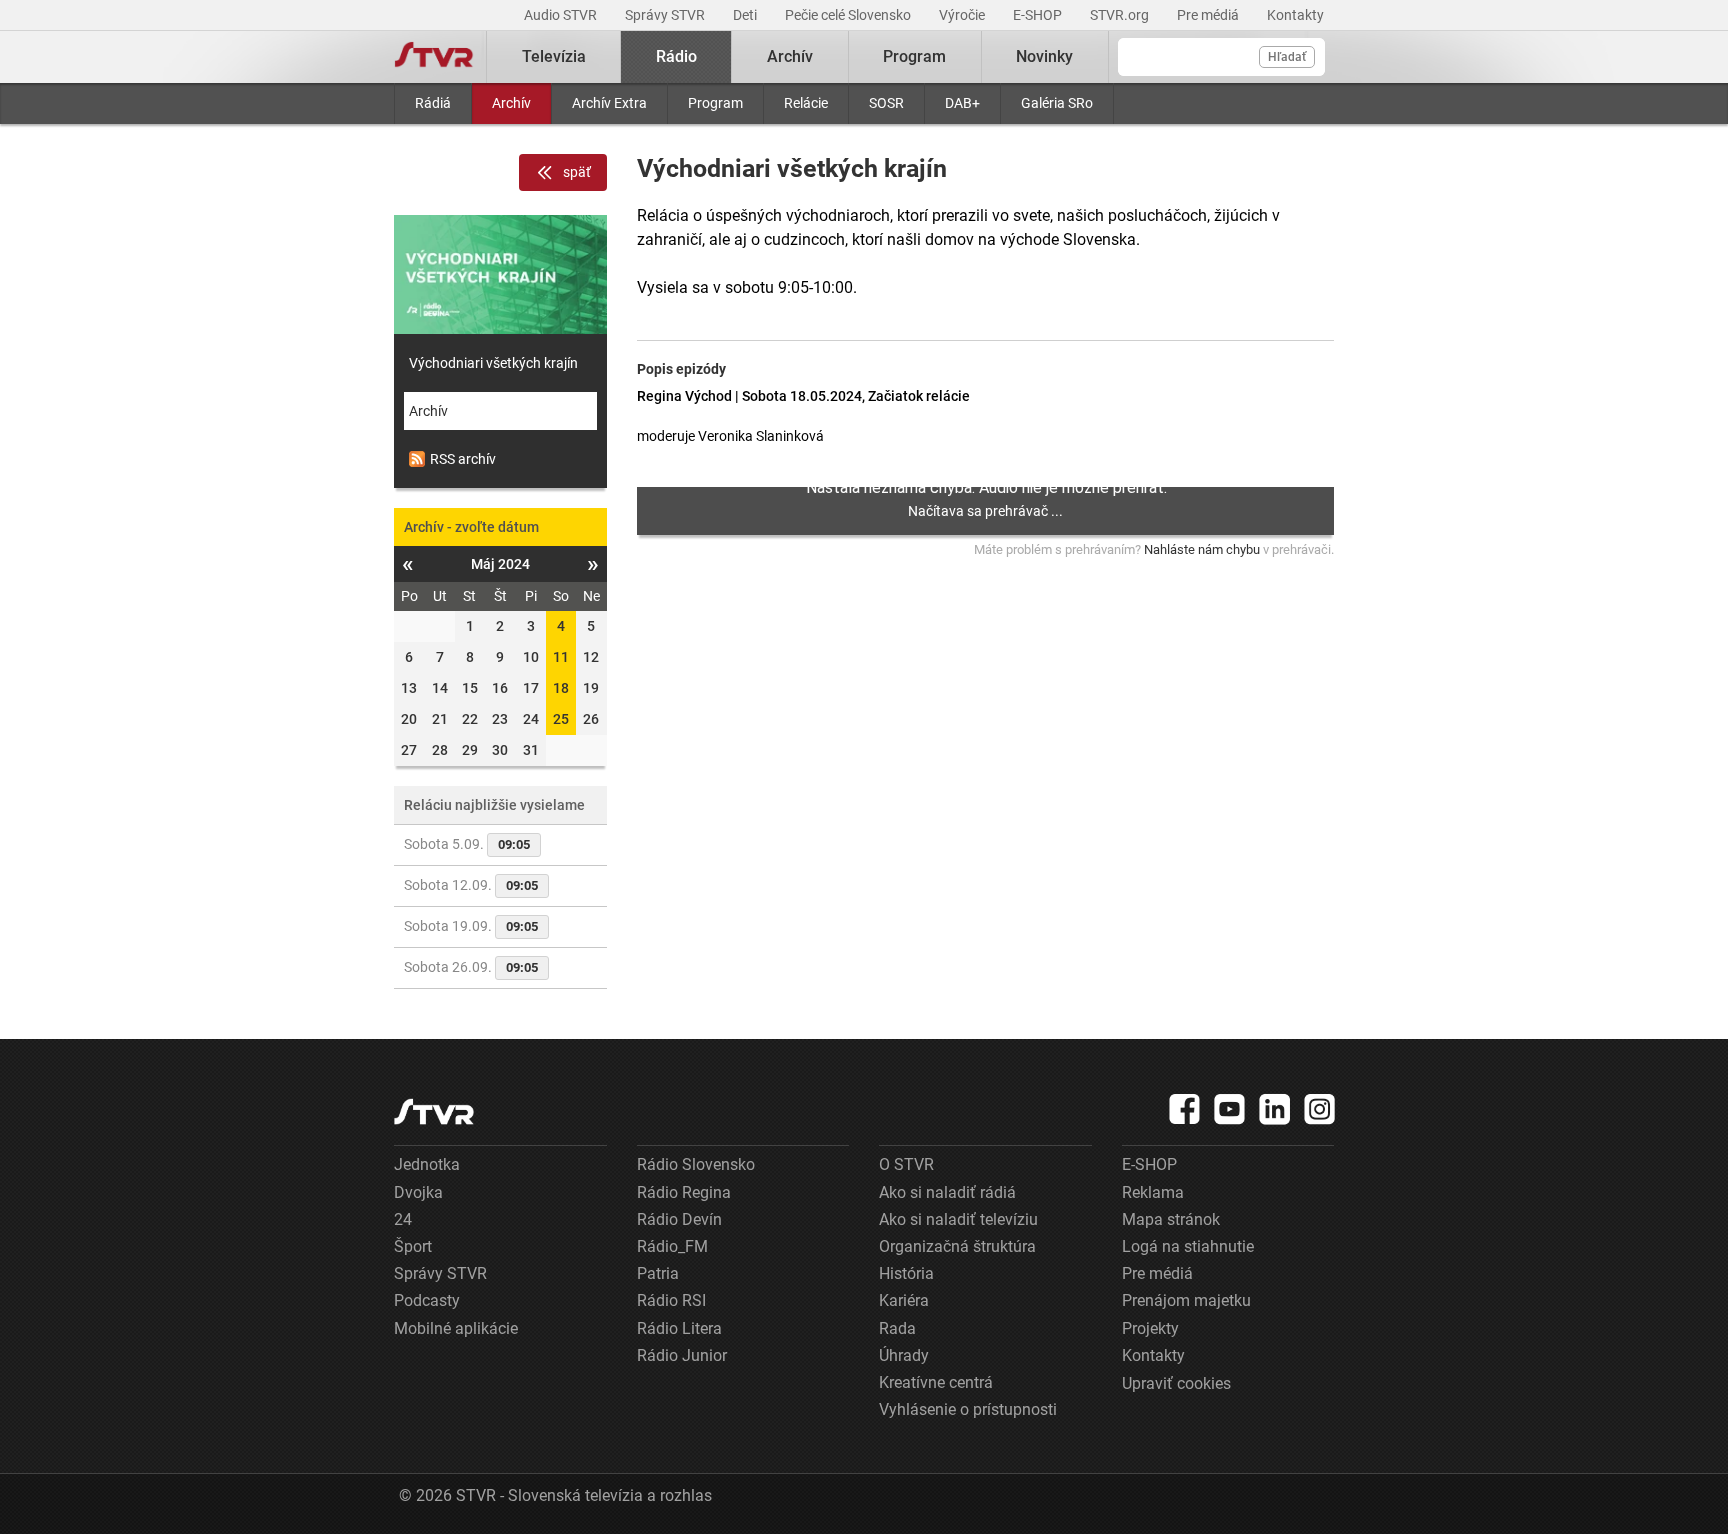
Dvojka (418, 1192)
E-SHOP (1039, 15)
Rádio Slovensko (696, 1164)
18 (561, 688)
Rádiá (433, 103)
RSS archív (463, 459)
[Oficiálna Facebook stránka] (1185, 1109)
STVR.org (1121, 15)
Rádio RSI (671, 1300)
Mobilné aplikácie (456, 1328)
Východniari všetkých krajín (493, 363)
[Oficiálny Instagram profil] (1320, 1109)
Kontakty (1295, 15)
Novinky (1044, 56)
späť (577, 172)
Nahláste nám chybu (1202, 549)
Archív (511, 103)
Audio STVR (562, 15)
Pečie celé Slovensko (849, 15)
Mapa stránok (1171, 1219)
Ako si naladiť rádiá (947, 1192)
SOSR (886, 103)
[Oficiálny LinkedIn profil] (1275, 1109)
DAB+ (962, 103)
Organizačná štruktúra (957, 1246)
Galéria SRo (1057, 103)
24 (403, 1219)
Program (715, 103)
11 (561, 657)
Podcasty (427, 1300)
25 (561, 719)
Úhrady (904, 1355)
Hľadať (1287, 57)
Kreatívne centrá (936, 1382)
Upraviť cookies (1176, 1383)
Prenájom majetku (1186, 1300)
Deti (746, 15)
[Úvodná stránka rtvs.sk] (434, 57)
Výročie (963, 15)
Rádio (676, 56)
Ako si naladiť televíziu (958, 1219)
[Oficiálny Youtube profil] (1230, 1109)
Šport (413, 1246)
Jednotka (427, 1164)
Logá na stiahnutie (1188, 1246)
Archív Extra (609, 103)
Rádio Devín (679, 1219)
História (906, 1273)
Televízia (554, 56)
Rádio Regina (684, 1192)
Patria (658, 1273)
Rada (897, 1328)
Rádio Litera (679, 1328)
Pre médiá (1209, 15)
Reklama (1153, 1192)
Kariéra (904, 1300)
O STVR (906, 1164)
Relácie (806, 103)
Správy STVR (666, 15)
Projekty (1150, 1328)
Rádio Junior (682, 1355)
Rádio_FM (672, 1246)
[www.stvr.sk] (434, 1111)
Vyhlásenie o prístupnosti (968, 1409)
